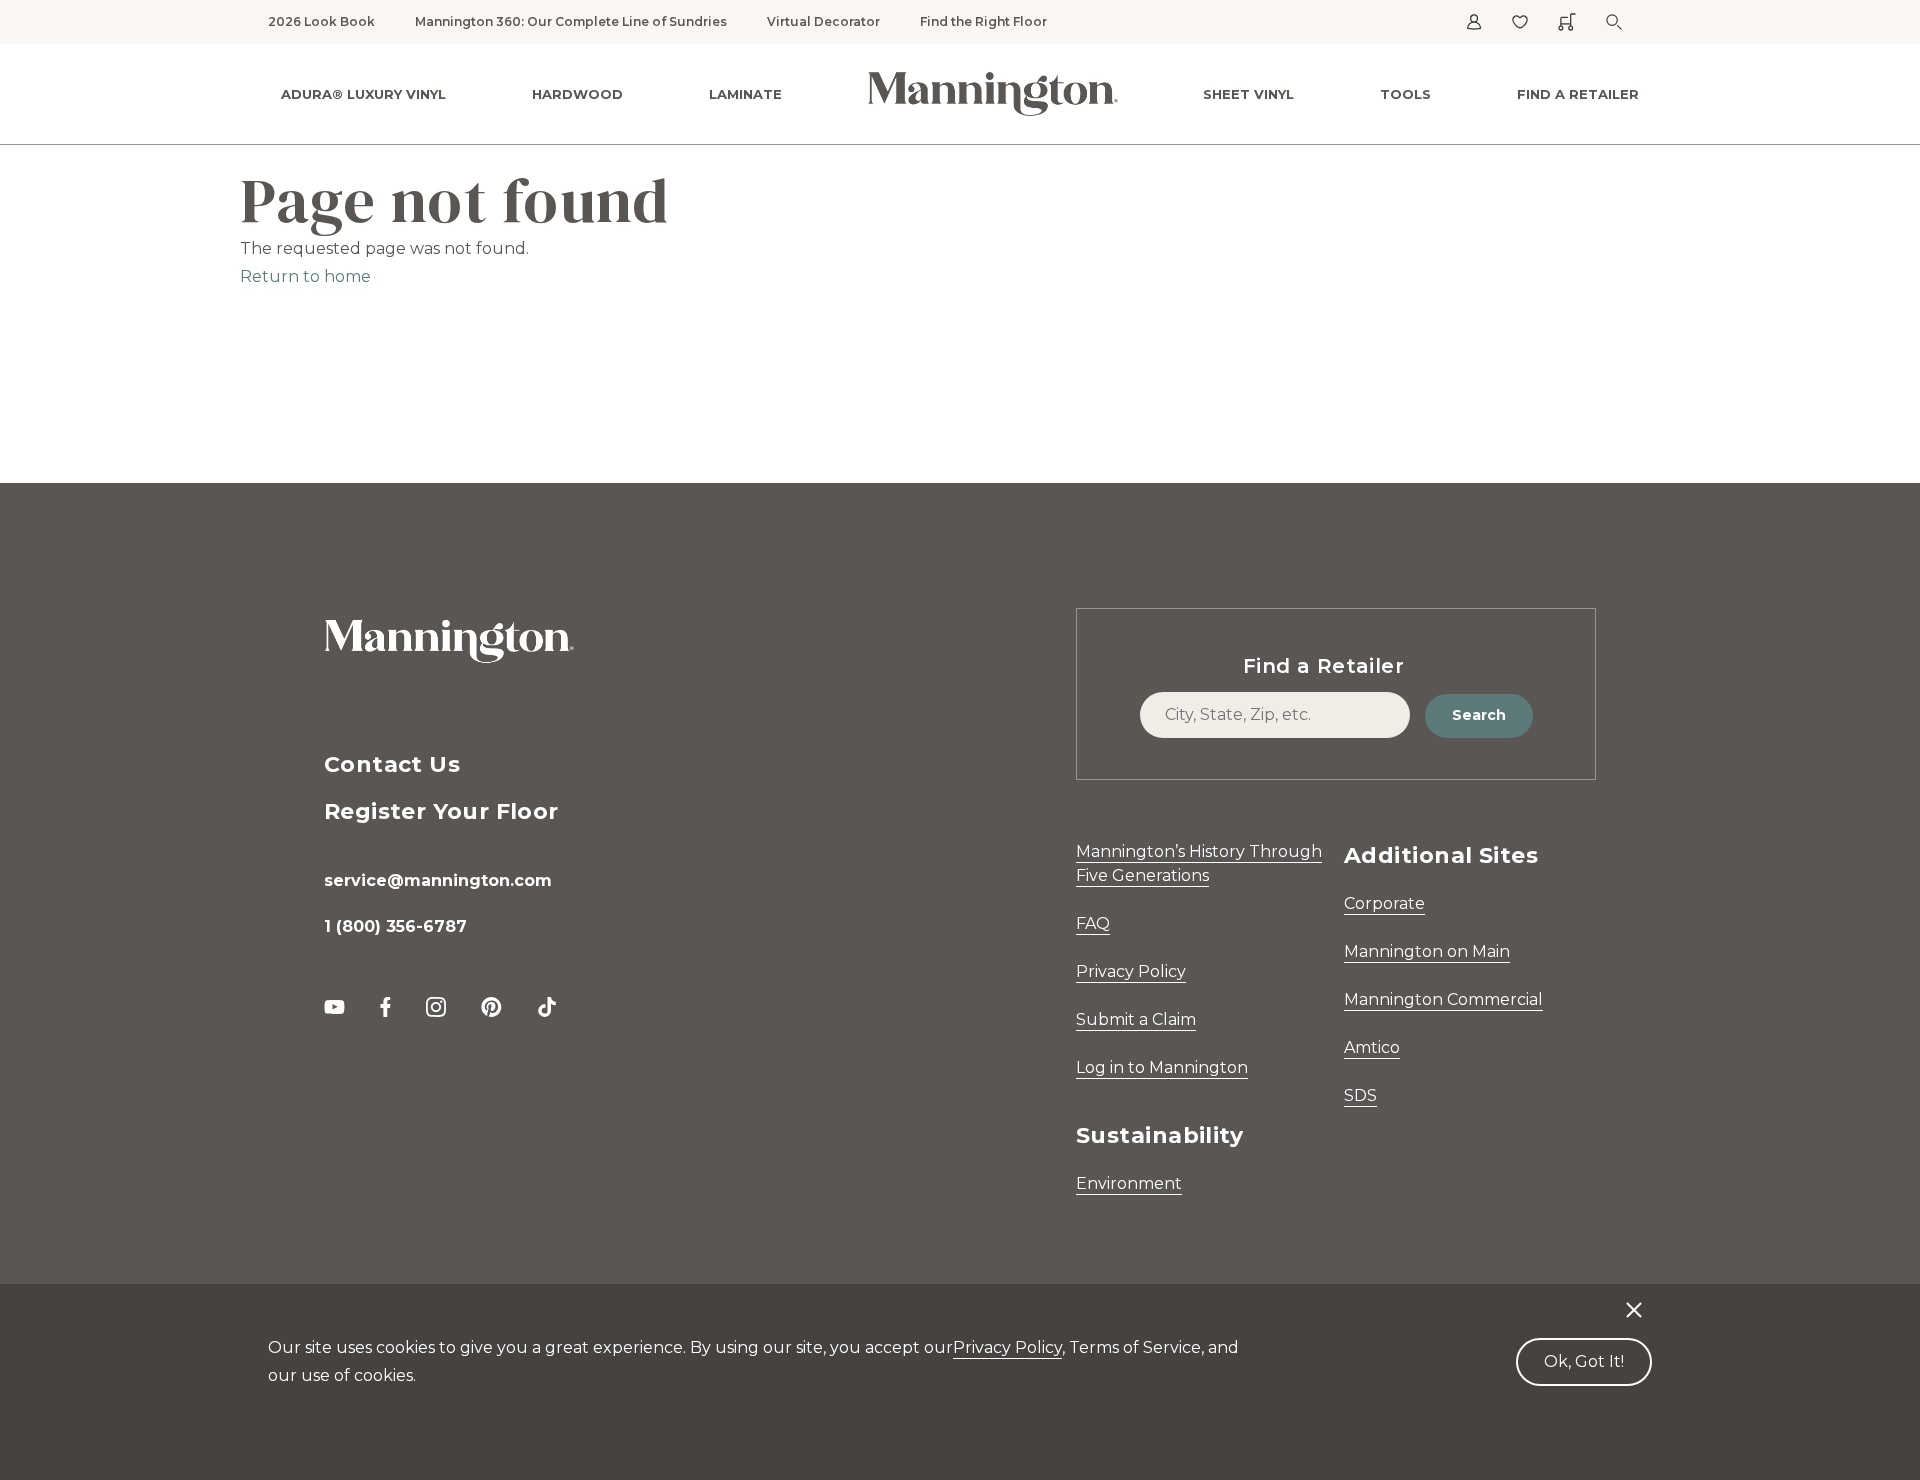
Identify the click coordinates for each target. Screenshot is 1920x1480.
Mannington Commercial (1443, 999)
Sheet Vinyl (1248, 94)
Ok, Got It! (1584, 1361)
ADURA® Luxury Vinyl (363, 94)
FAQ (1093, 923)
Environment (1129, 1183)
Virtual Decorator (823, 21)
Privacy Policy (1131, 971)
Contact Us (392, 764)
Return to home (305, 276)
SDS (1360, 1095)
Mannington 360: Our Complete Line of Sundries (571, 21)
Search (1479, 715)
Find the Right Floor (983, 21)
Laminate (745, 94)
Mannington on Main (1427, 951)
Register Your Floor (441, 811)
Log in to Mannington (1162, 1067)
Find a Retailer (1578, 94)
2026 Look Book (321, 21)
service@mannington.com (438, 880)
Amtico (1372, 1047)
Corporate (1384, 903)
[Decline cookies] (1634, 1300)
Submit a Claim (1136, 1019)
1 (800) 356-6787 (395, 926)
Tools (1405, 94)
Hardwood (577, 94)
